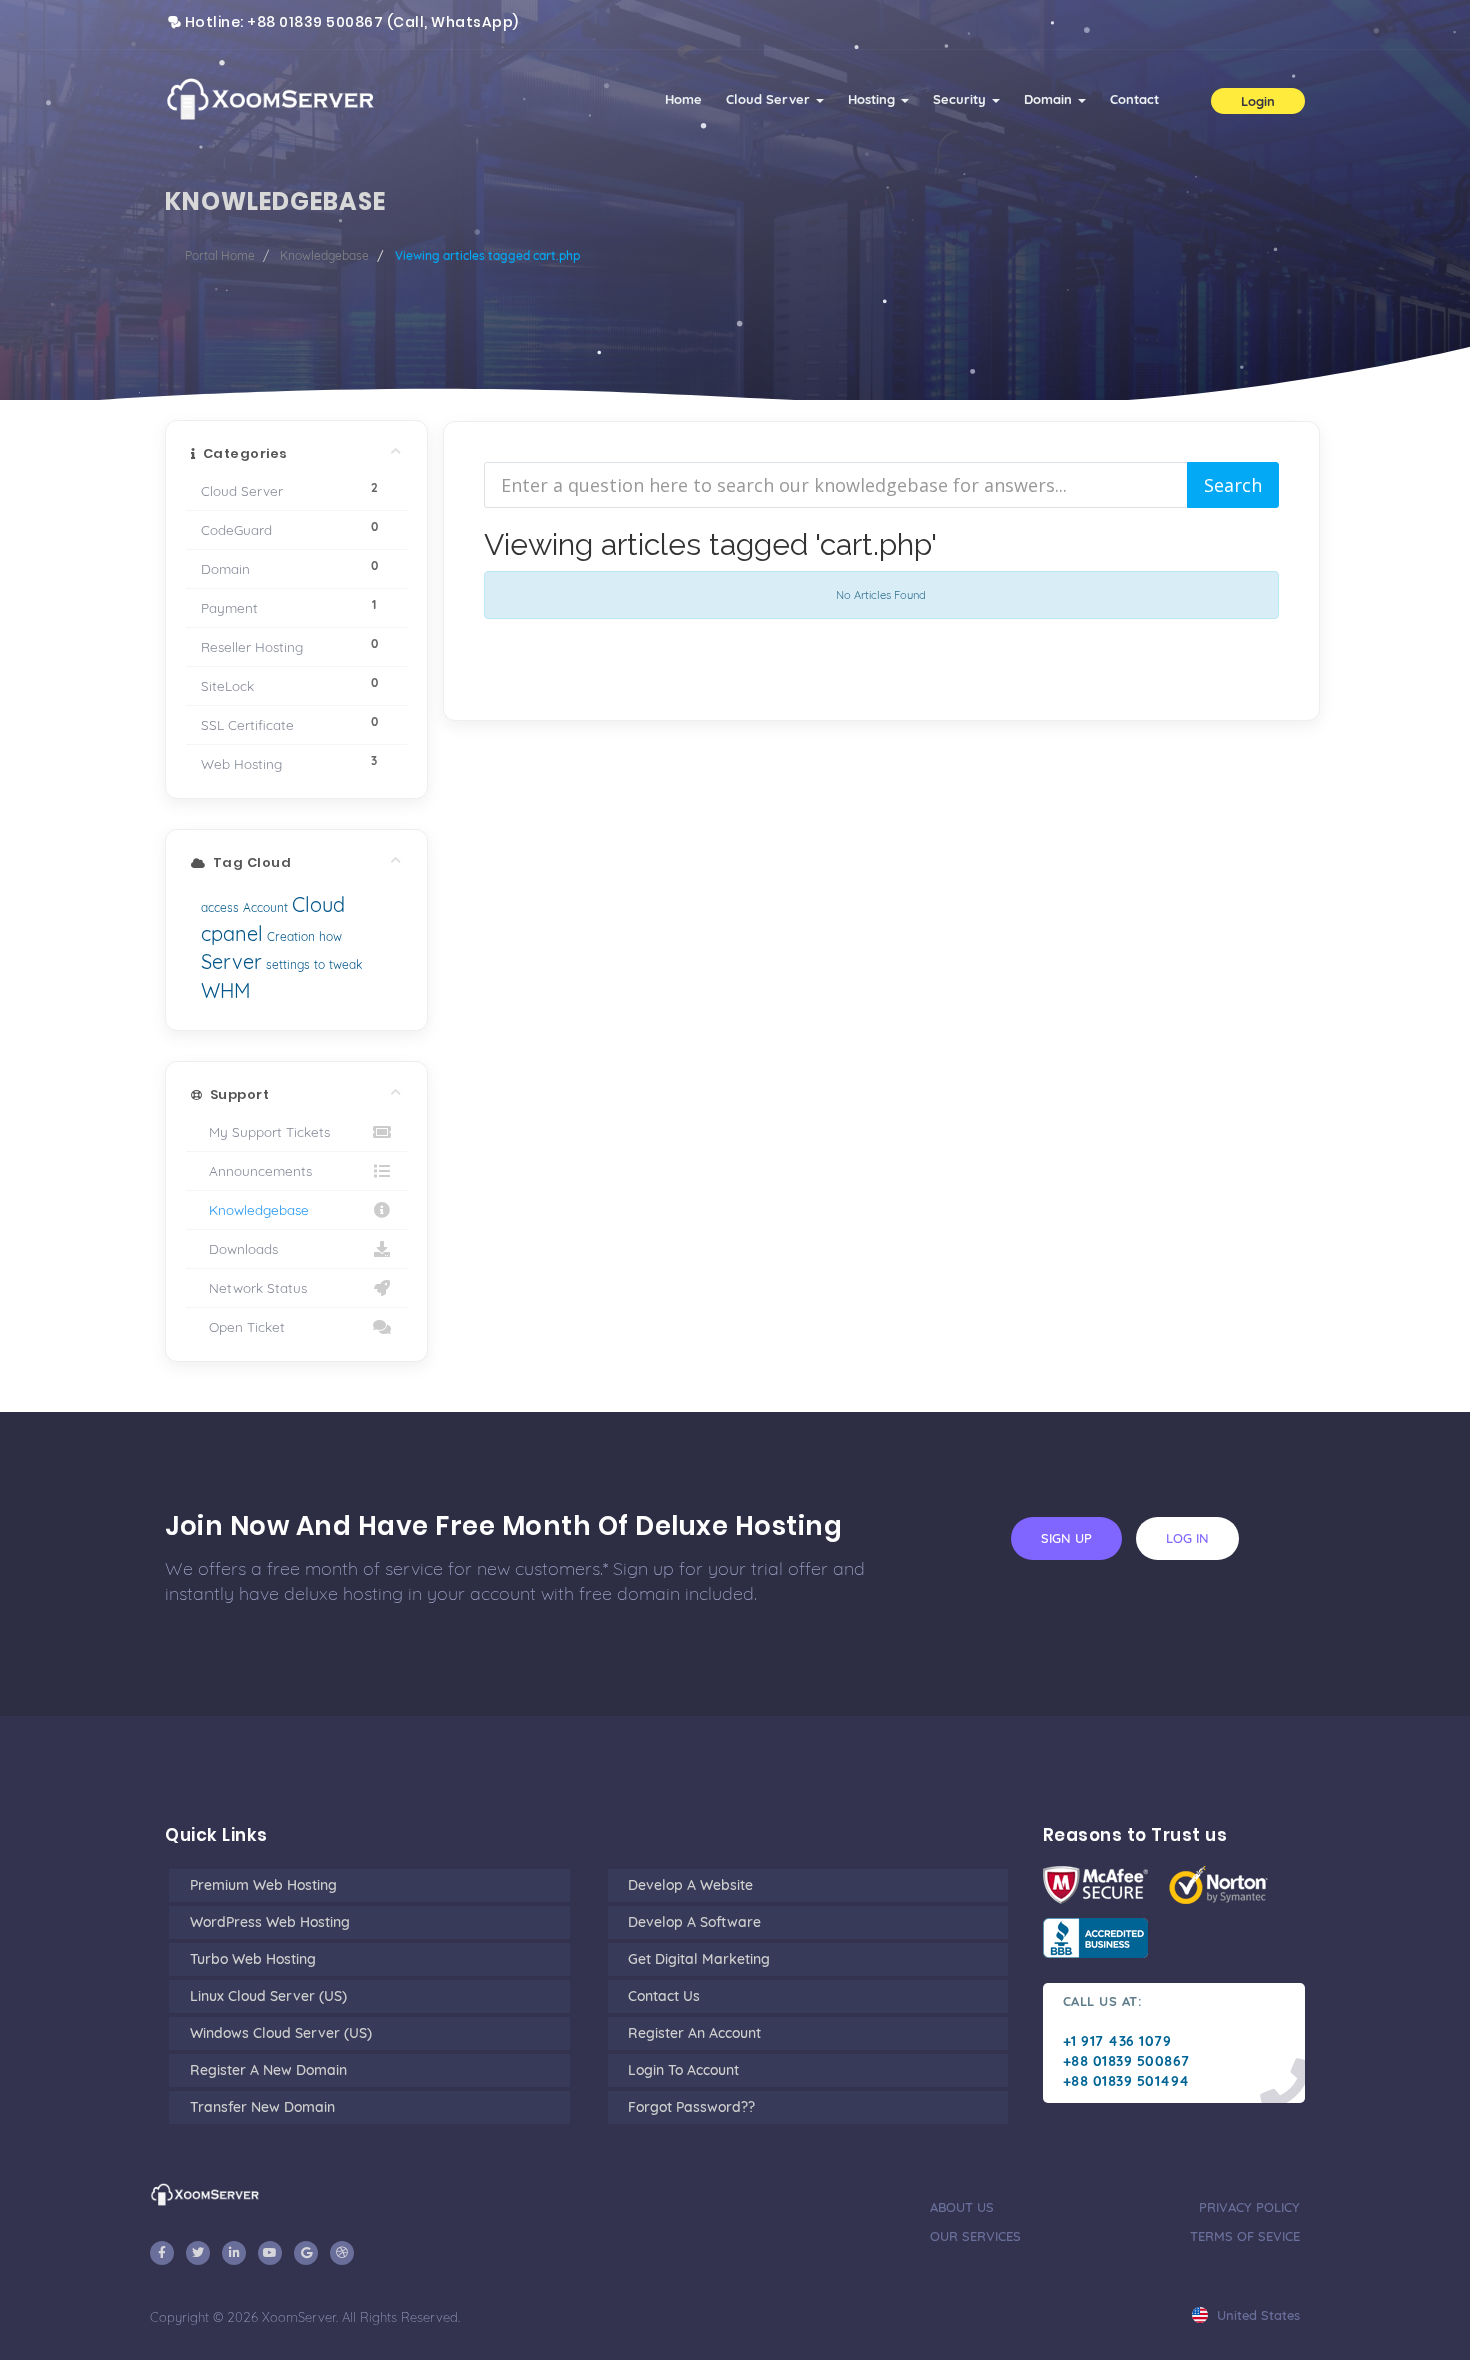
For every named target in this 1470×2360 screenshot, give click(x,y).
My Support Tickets (265, 1131)
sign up (1066, 1538)
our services (975, 2236)
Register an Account (694, 2033)
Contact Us (664, 1996)
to (319, 964)
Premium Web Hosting (263, 1885)
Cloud (318, 904)
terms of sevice (1245, 2236)
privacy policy (1249, 2207)
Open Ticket (243, 1326)
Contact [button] (1134, 99)
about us (962, 2207)
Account (265, 907)
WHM (226, 990)
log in (1187, 1538)
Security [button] (961, 99)
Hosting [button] (873, 99)
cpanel (232, 933)
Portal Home (220, 255)
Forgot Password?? (691, 2107)
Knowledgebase (324, 255)
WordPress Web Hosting (270, 1922)
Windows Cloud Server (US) (281, 2033)
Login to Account (683, 2070)
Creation (291, 936)
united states (1256, 2315)
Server (231, 961)
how (330, 936)
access (220, 907)
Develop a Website (690, 1885)
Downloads (239, 1248)
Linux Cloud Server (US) (268, 1996)
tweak (345, 964)
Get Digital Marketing (699, 1959)
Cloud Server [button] (770, 99)
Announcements (256, 1170)
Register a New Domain (268, 2070)
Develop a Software (694, 1922)
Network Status (254, 1287)
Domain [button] (1050, 99)
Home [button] (683, 99)
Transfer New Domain (262, 2107)
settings (288, 964)
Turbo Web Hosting (253, 1959)
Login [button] (1258, 101)
